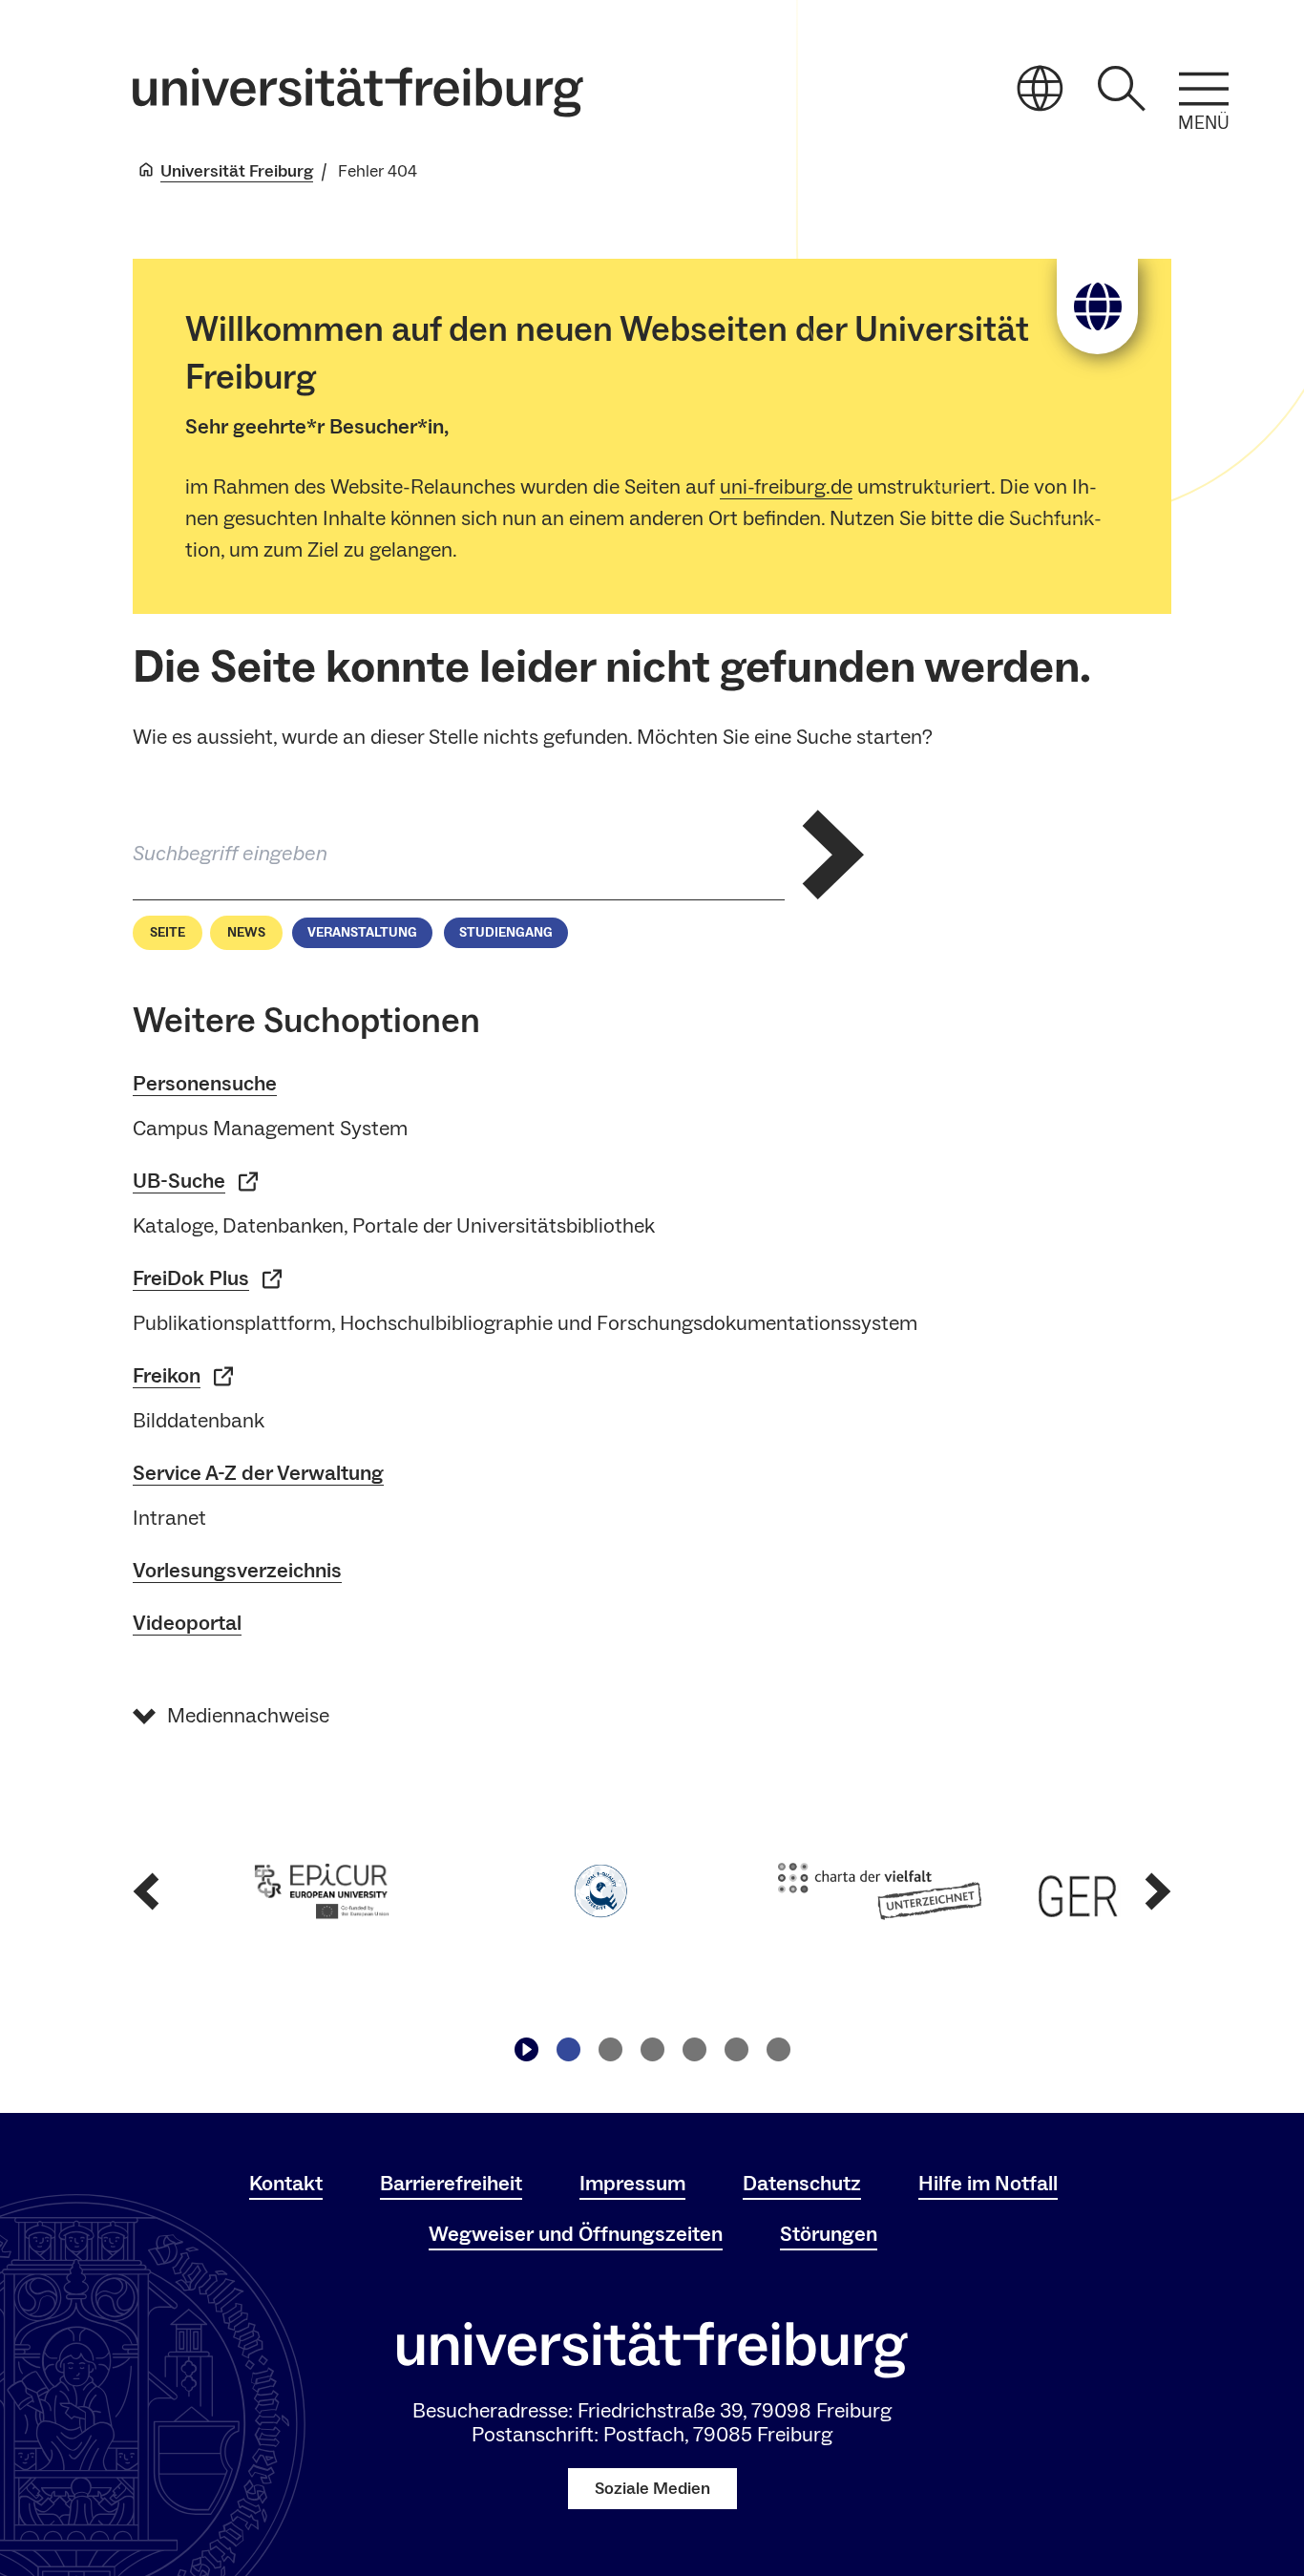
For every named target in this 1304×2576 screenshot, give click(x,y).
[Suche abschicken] (832, 855)
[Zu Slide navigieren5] (736, 2049)
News (246, 933)
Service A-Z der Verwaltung (258, 1473)
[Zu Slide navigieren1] (568, 2049)
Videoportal (187, 1623)
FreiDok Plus (191, 1278)
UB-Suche (179, 1181)
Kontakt (286, 2184)
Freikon (167, 1376)
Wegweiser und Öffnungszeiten (576, 2234)
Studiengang (506, 933)
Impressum (632, 2184)
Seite (168, 933)
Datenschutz (802, 2184)
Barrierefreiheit (451, 2184)
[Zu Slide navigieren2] (610, 2049)
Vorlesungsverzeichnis (237, 1571)
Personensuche (205, 1084)
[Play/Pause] (526, 2049)
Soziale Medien (652, 2489)
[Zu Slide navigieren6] (778, 2049)
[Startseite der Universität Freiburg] (358, 92)
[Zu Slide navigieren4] (694, 2049)
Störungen (829, 2234)
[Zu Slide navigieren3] (652, 2049)
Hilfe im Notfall (988, 2184)
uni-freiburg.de (786, 487)
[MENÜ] (1204, 89)
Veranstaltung (362, 933)
